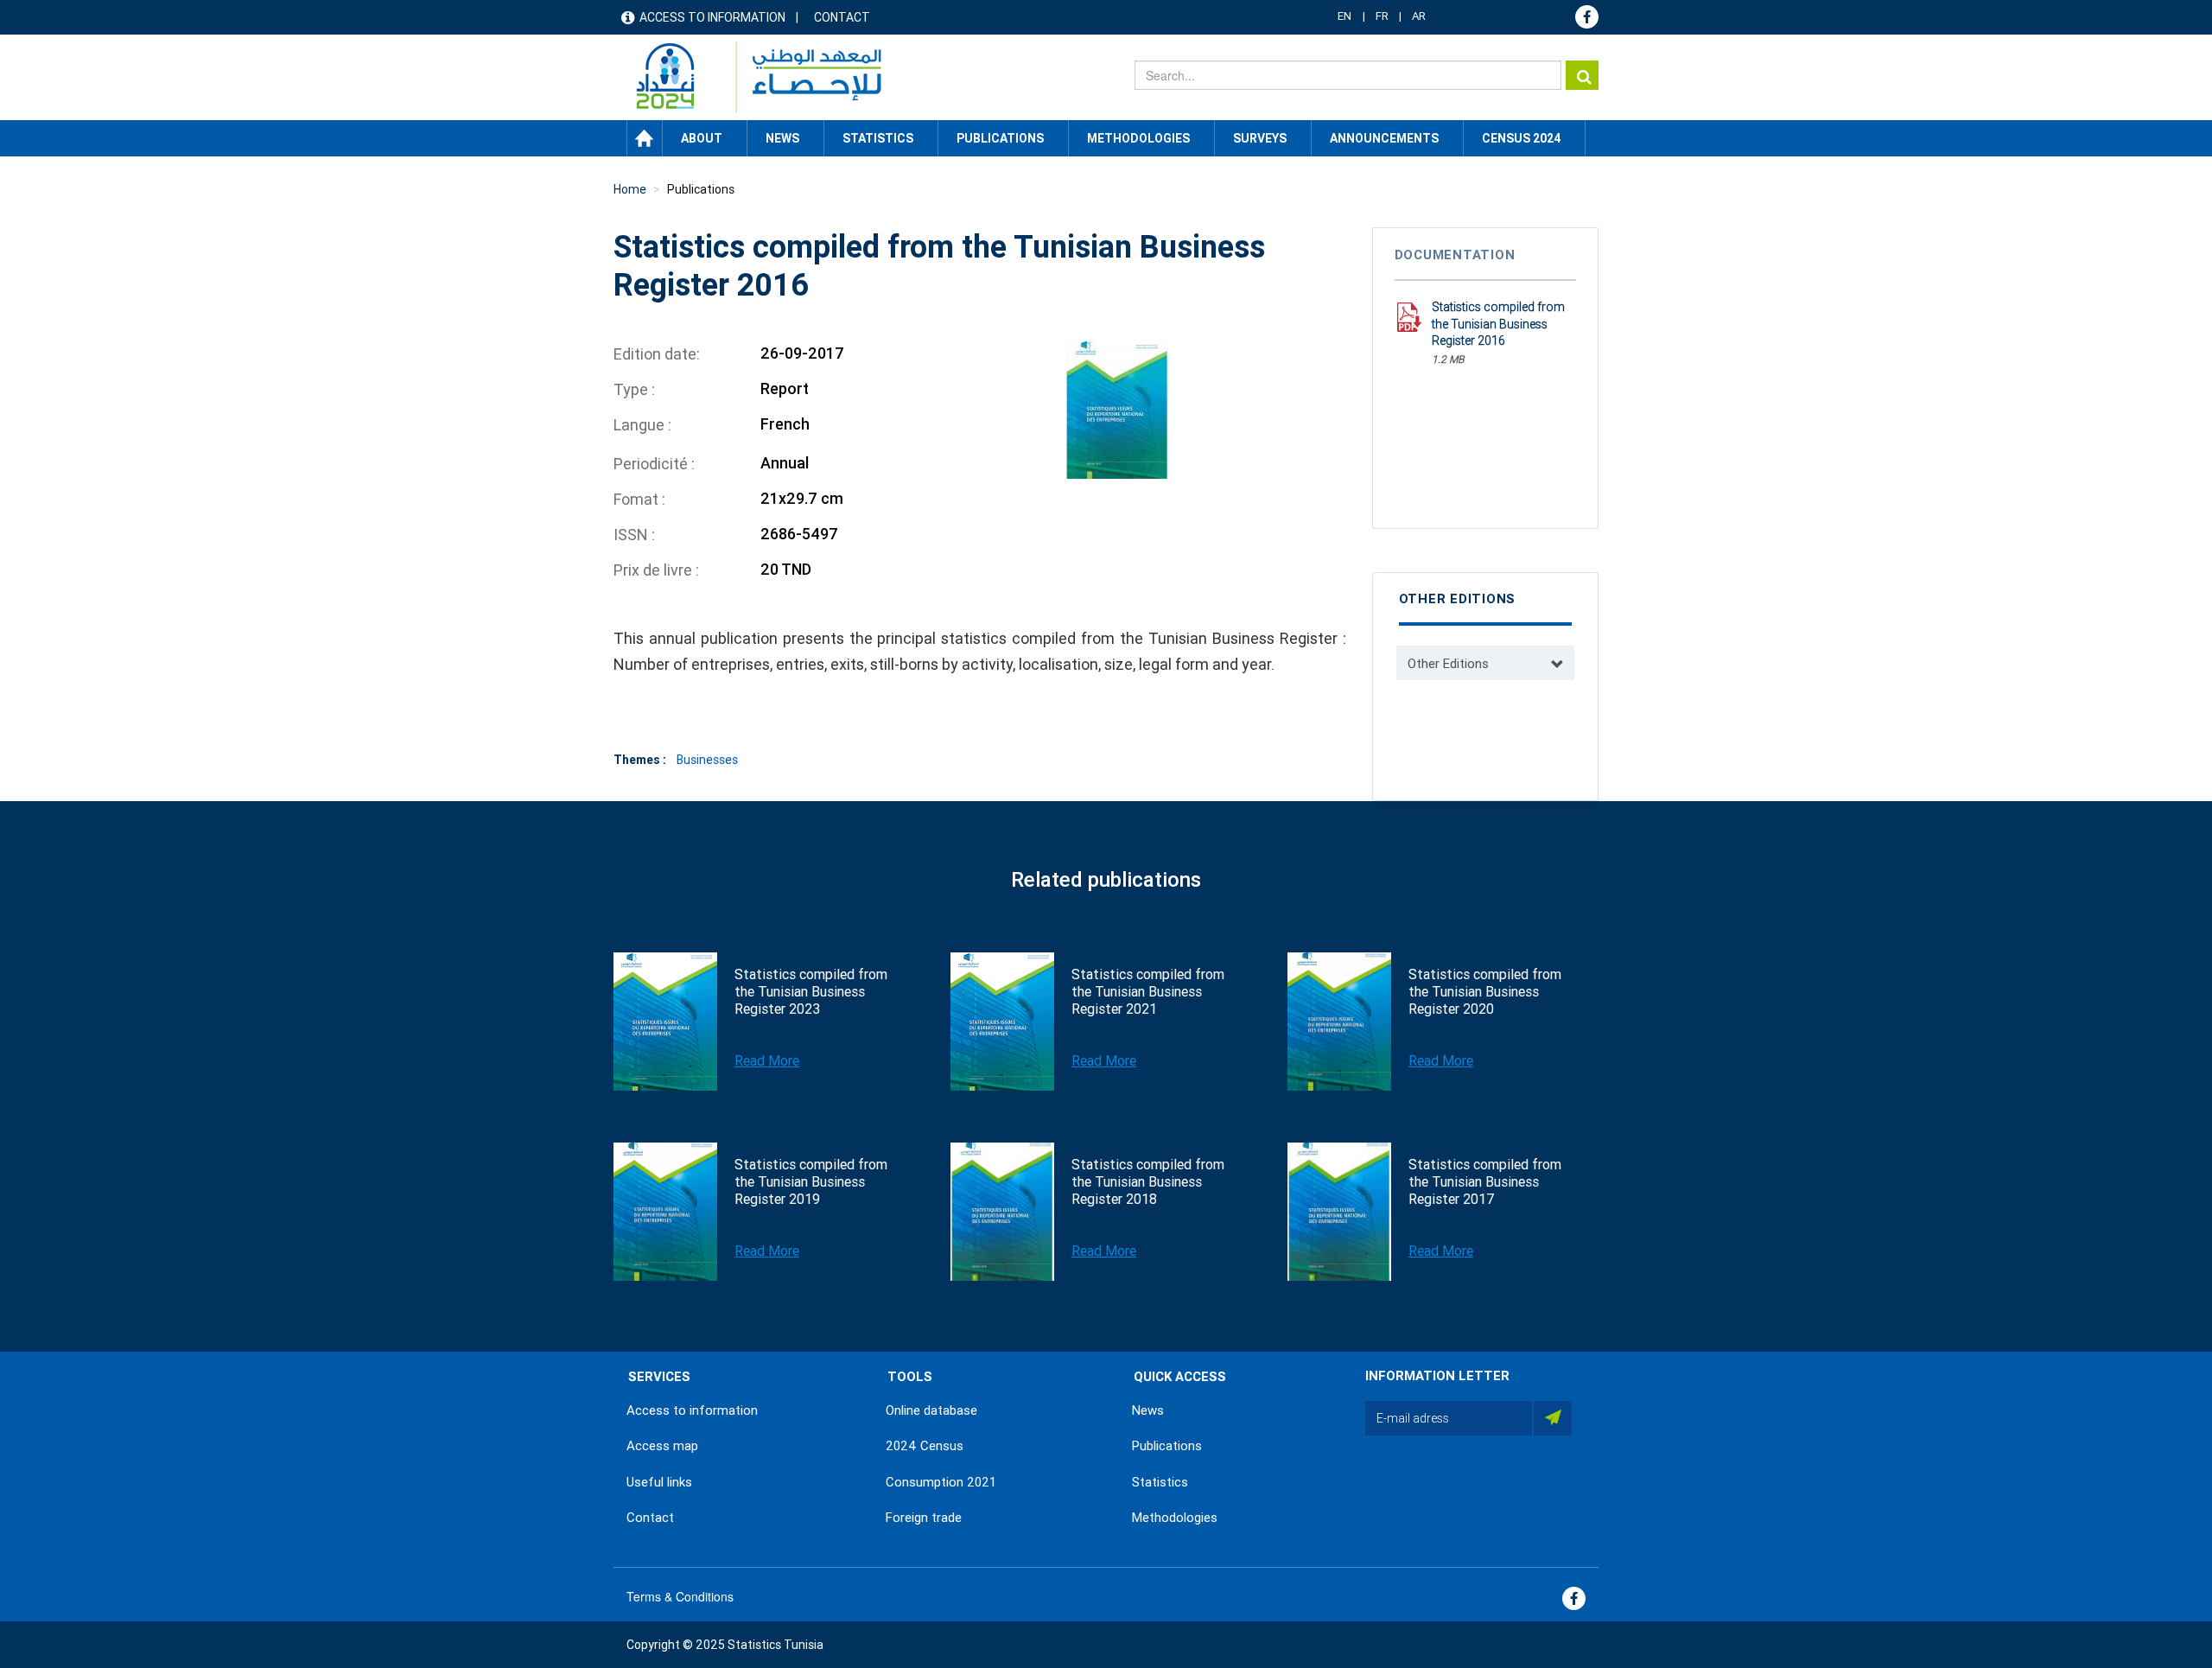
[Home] (750, 77)
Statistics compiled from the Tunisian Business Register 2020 (1485, 992)
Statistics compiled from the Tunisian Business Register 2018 (1148, 1182)
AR (1419, 16)
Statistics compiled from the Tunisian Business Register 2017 (1485, 1182)
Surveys (1260, 138)
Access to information (712, 17)
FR (1382, 16)
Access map (662, 1446)
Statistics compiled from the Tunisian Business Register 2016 (1498, 324)
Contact (842, 17)
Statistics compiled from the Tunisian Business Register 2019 (811, 1182)
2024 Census (925, 1446)
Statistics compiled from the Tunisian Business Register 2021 (1148, 992)
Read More (767, 1061)
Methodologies (1175, 1518)
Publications (1000, 138)
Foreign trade (924, 1518)
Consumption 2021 (941, 1482)
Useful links (659, 1482)
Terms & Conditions (680, 1596)
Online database (931, 1410)
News (1148, 1410)
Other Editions (1448, 664)
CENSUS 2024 (1521, 138)
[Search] (1582, 75)
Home (645, 138)
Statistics (1160, 1482)
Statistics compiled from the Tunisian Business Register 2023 (811, 992)
